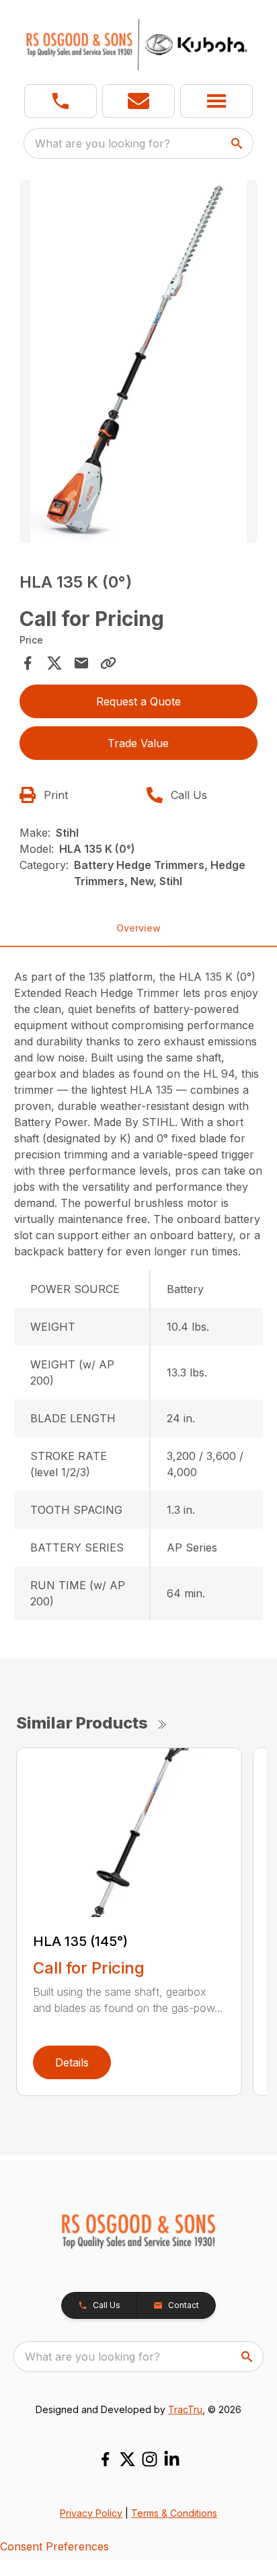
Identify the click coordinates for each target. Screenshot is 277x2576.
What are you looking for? (103, 143)
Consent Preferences (54, 2546)
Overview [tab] (138, 928)
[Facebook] (105, 2459)
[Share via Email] (81, 663)
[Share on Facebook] (28, 663)
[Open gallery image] (139, 361)
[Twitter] (127, 2459)
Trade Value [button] (138, 743)
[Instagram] (150, 2459)
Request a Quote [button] (138, 701)
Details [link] (72, 2062)
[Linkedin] (172, 2459)
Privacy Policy (91, 2513)
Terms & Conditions (174, 2513)
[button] (61, 101)
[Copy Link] (108, 663)
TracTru (185, 2409)
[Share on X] (54, 663)
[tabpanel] (139, 363)
